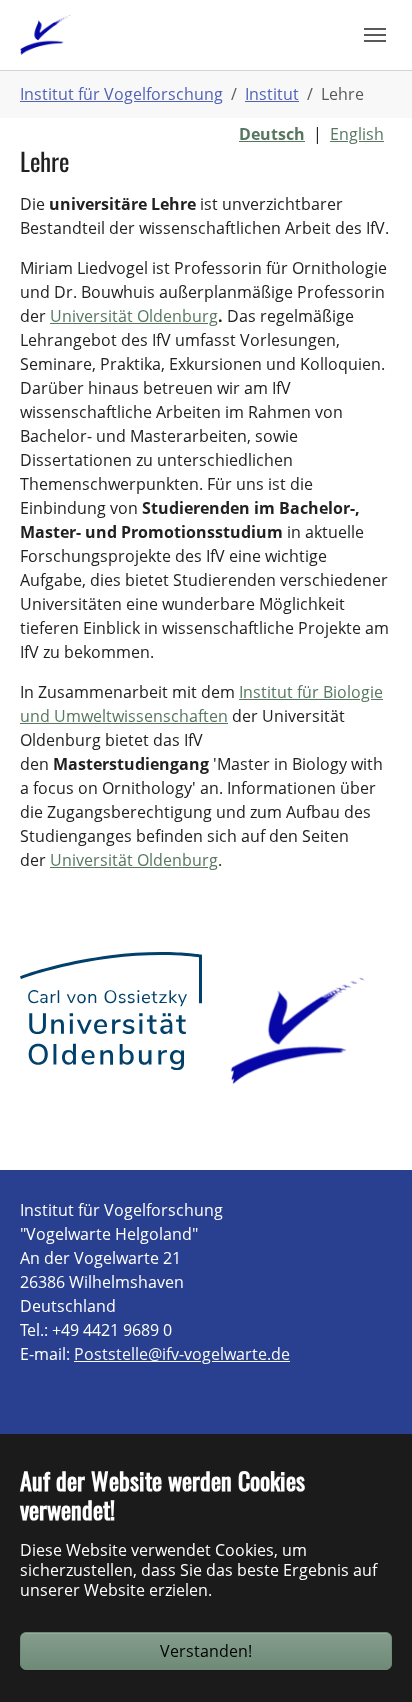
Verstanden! (206, 1651)
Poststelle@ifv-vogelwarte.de (182, 1354)
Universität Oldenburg (134, 316)
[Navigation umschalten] (375, 35)
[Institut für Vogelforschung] (45, 34)
